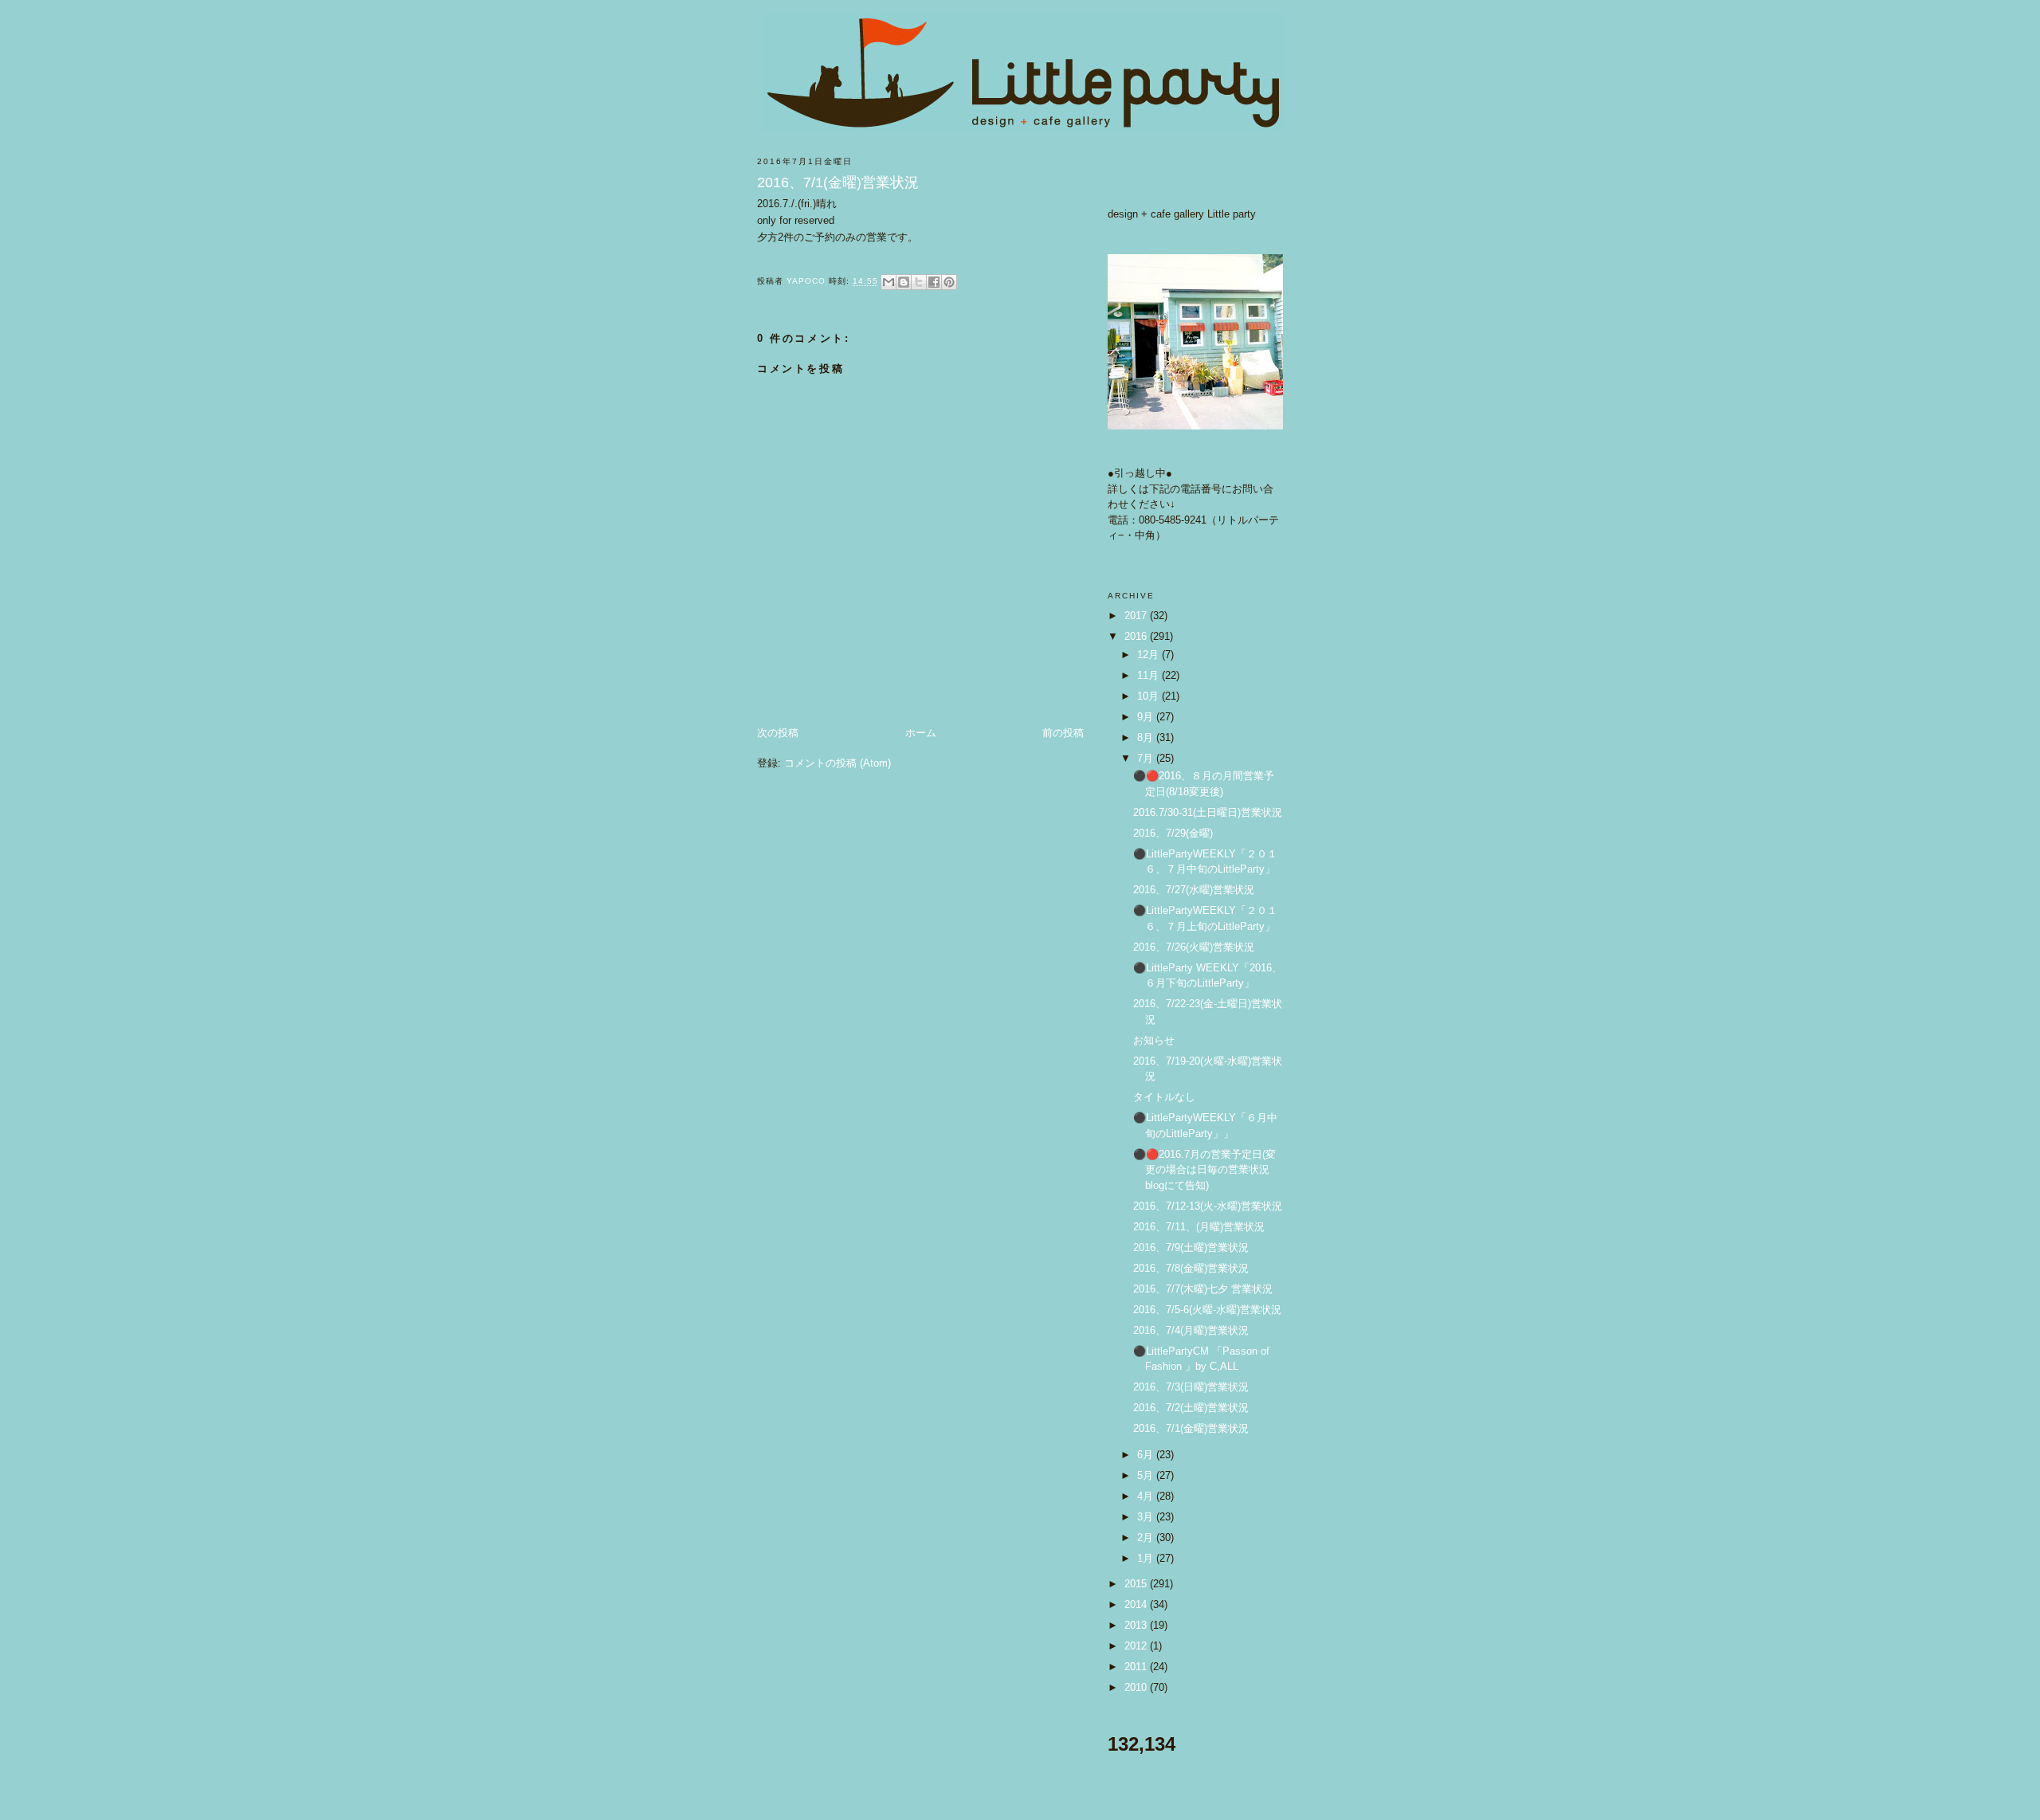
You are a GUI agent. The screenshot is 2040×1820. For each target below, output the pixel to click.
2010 (1137, 1687)
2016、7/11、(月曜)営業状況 (1199, 1227)
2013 (1137, 1625)
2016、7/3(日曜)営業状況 (1191, 1387)
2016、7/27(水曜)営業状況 (1194, 890)
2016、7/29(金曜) (1173, 833)
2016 (1137, 636)
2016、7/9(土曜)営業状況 (1191, 1247)
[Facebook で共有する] (934, 282)
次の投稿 (778, 733)
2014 (1137, 1604)
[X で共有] (919, 282)
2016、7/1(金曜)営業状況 (1191, 1428)
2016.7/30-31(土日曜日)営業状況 (1208, 812)
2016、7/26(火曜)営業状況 (1194, 947)
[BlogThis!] (904, 282)
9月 (1147, 717)
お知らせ (1154, 1040)
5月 (1147, 1475)
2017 (1137, 616)
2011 (1137, 1667)
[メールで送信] (889, 282)
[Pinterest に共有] (949, 282)
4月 (1147, 1496)
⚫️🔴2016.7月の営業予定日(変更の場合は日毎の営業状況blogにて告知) (1204, 1170)
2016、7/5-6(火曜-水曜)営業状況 (1207, 1310)
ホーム (921, 733)
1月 (1147, 1558)
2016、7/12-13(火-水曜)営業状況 (1208, 1206)
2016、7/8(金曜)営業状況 (1191, 1268)
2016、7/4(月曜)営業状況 (1191, 1330)
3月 (1147, 1517)
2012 (1137, 1646)
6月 (1147, 1455)
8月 (1147, 737)
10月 (1149, 696)
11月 (1149, 675)
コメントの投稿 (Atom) (838, 763)
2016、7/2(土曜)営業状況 (1191, 1408)
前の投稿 (1063, 733)
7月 (1147, 758)
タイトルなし (1164, 1097)
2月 (1147, 1538)
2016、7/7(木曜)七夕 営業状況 (1203, 1289)
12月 (1149, 655)
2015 (1137, 1584)
